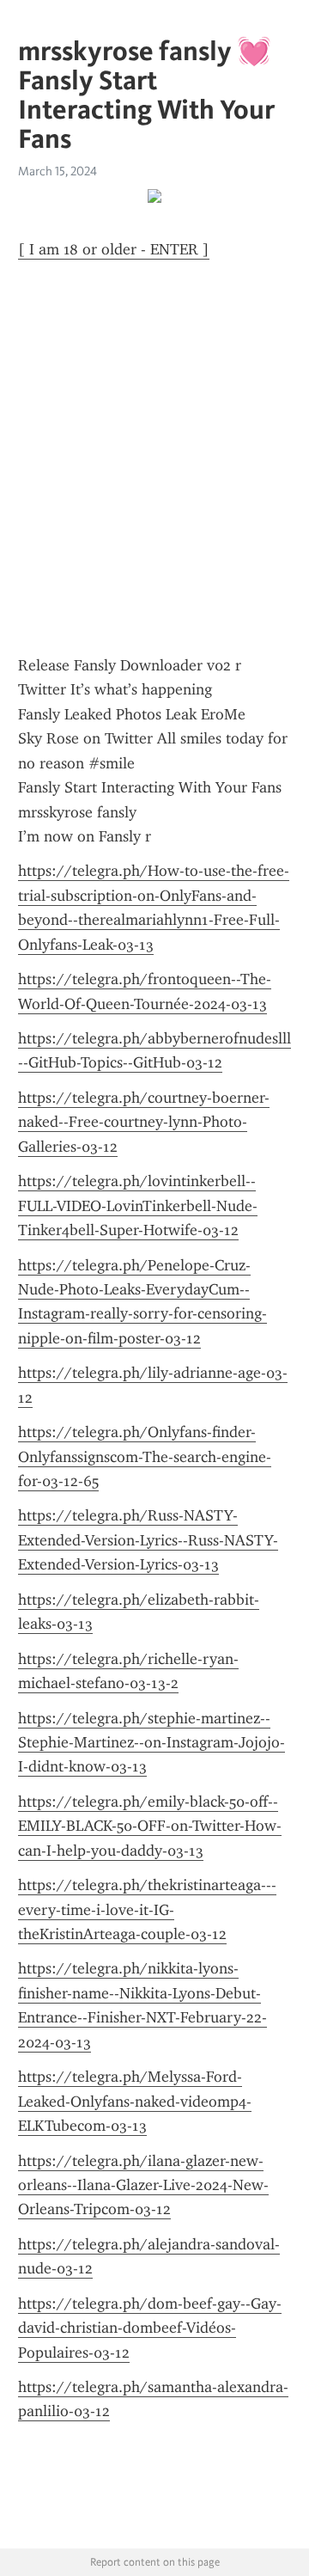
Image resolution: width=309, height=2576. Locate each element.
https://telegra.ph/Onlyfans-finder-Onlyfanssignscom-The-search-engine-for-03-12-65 (145, 1456)
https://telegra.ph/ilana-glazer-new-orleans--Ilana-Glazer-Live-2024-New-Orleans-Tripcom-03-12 (143, 2185)
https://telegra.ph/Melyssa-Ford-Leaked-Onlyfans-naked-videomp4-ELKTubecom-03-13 (135, 2101)
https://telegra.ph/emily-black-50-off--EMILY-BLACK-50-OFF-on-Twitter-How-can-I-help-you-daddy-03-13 (150, 1826)
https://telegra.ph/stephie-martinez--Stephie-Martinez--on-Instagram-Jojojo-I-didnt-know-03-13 (151, 1743)
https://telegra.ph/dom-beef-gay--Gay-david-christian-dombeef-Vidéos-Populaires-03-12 (150, 2328)
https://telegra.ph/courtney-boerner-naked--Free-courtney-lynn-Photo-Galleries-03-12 (144, 1122)
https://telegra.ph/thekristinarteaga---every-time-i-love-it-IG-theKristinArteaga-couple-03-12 (147, 1909)
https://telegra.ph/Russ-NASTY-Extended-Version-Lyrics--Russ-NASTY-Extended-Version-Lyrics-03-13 (148, 1540)
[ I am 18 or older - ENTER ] (114, 249)
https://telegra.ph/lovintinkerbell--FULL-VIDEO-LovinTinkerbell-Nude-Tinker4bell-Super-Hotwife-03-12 (138, 1205)
